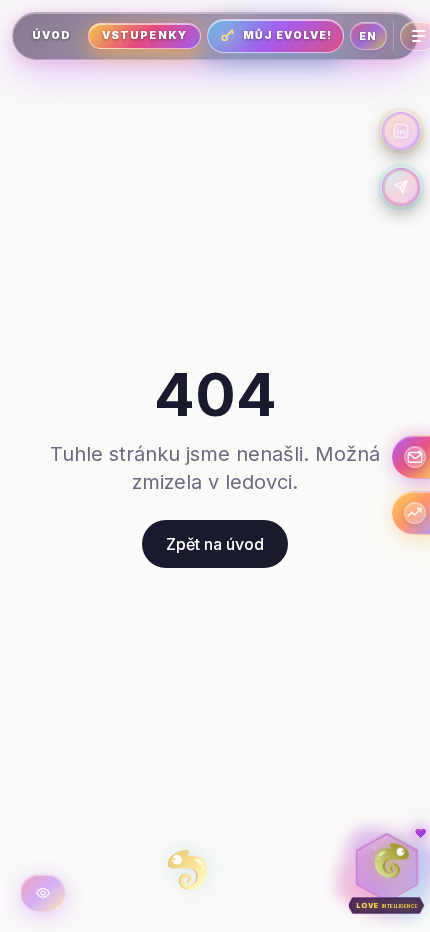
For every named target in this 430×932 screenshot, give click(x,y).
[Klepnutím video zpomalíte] (43, 893)
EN (368, 36)
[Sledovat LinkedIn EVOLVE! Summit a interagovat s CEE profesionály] (401, 131)
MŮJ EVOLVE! (288, 35)
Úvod (51, 35)
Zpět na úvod (215, 544)
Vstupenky (144, 35)
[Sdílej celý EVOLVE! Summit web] (401, 187)
